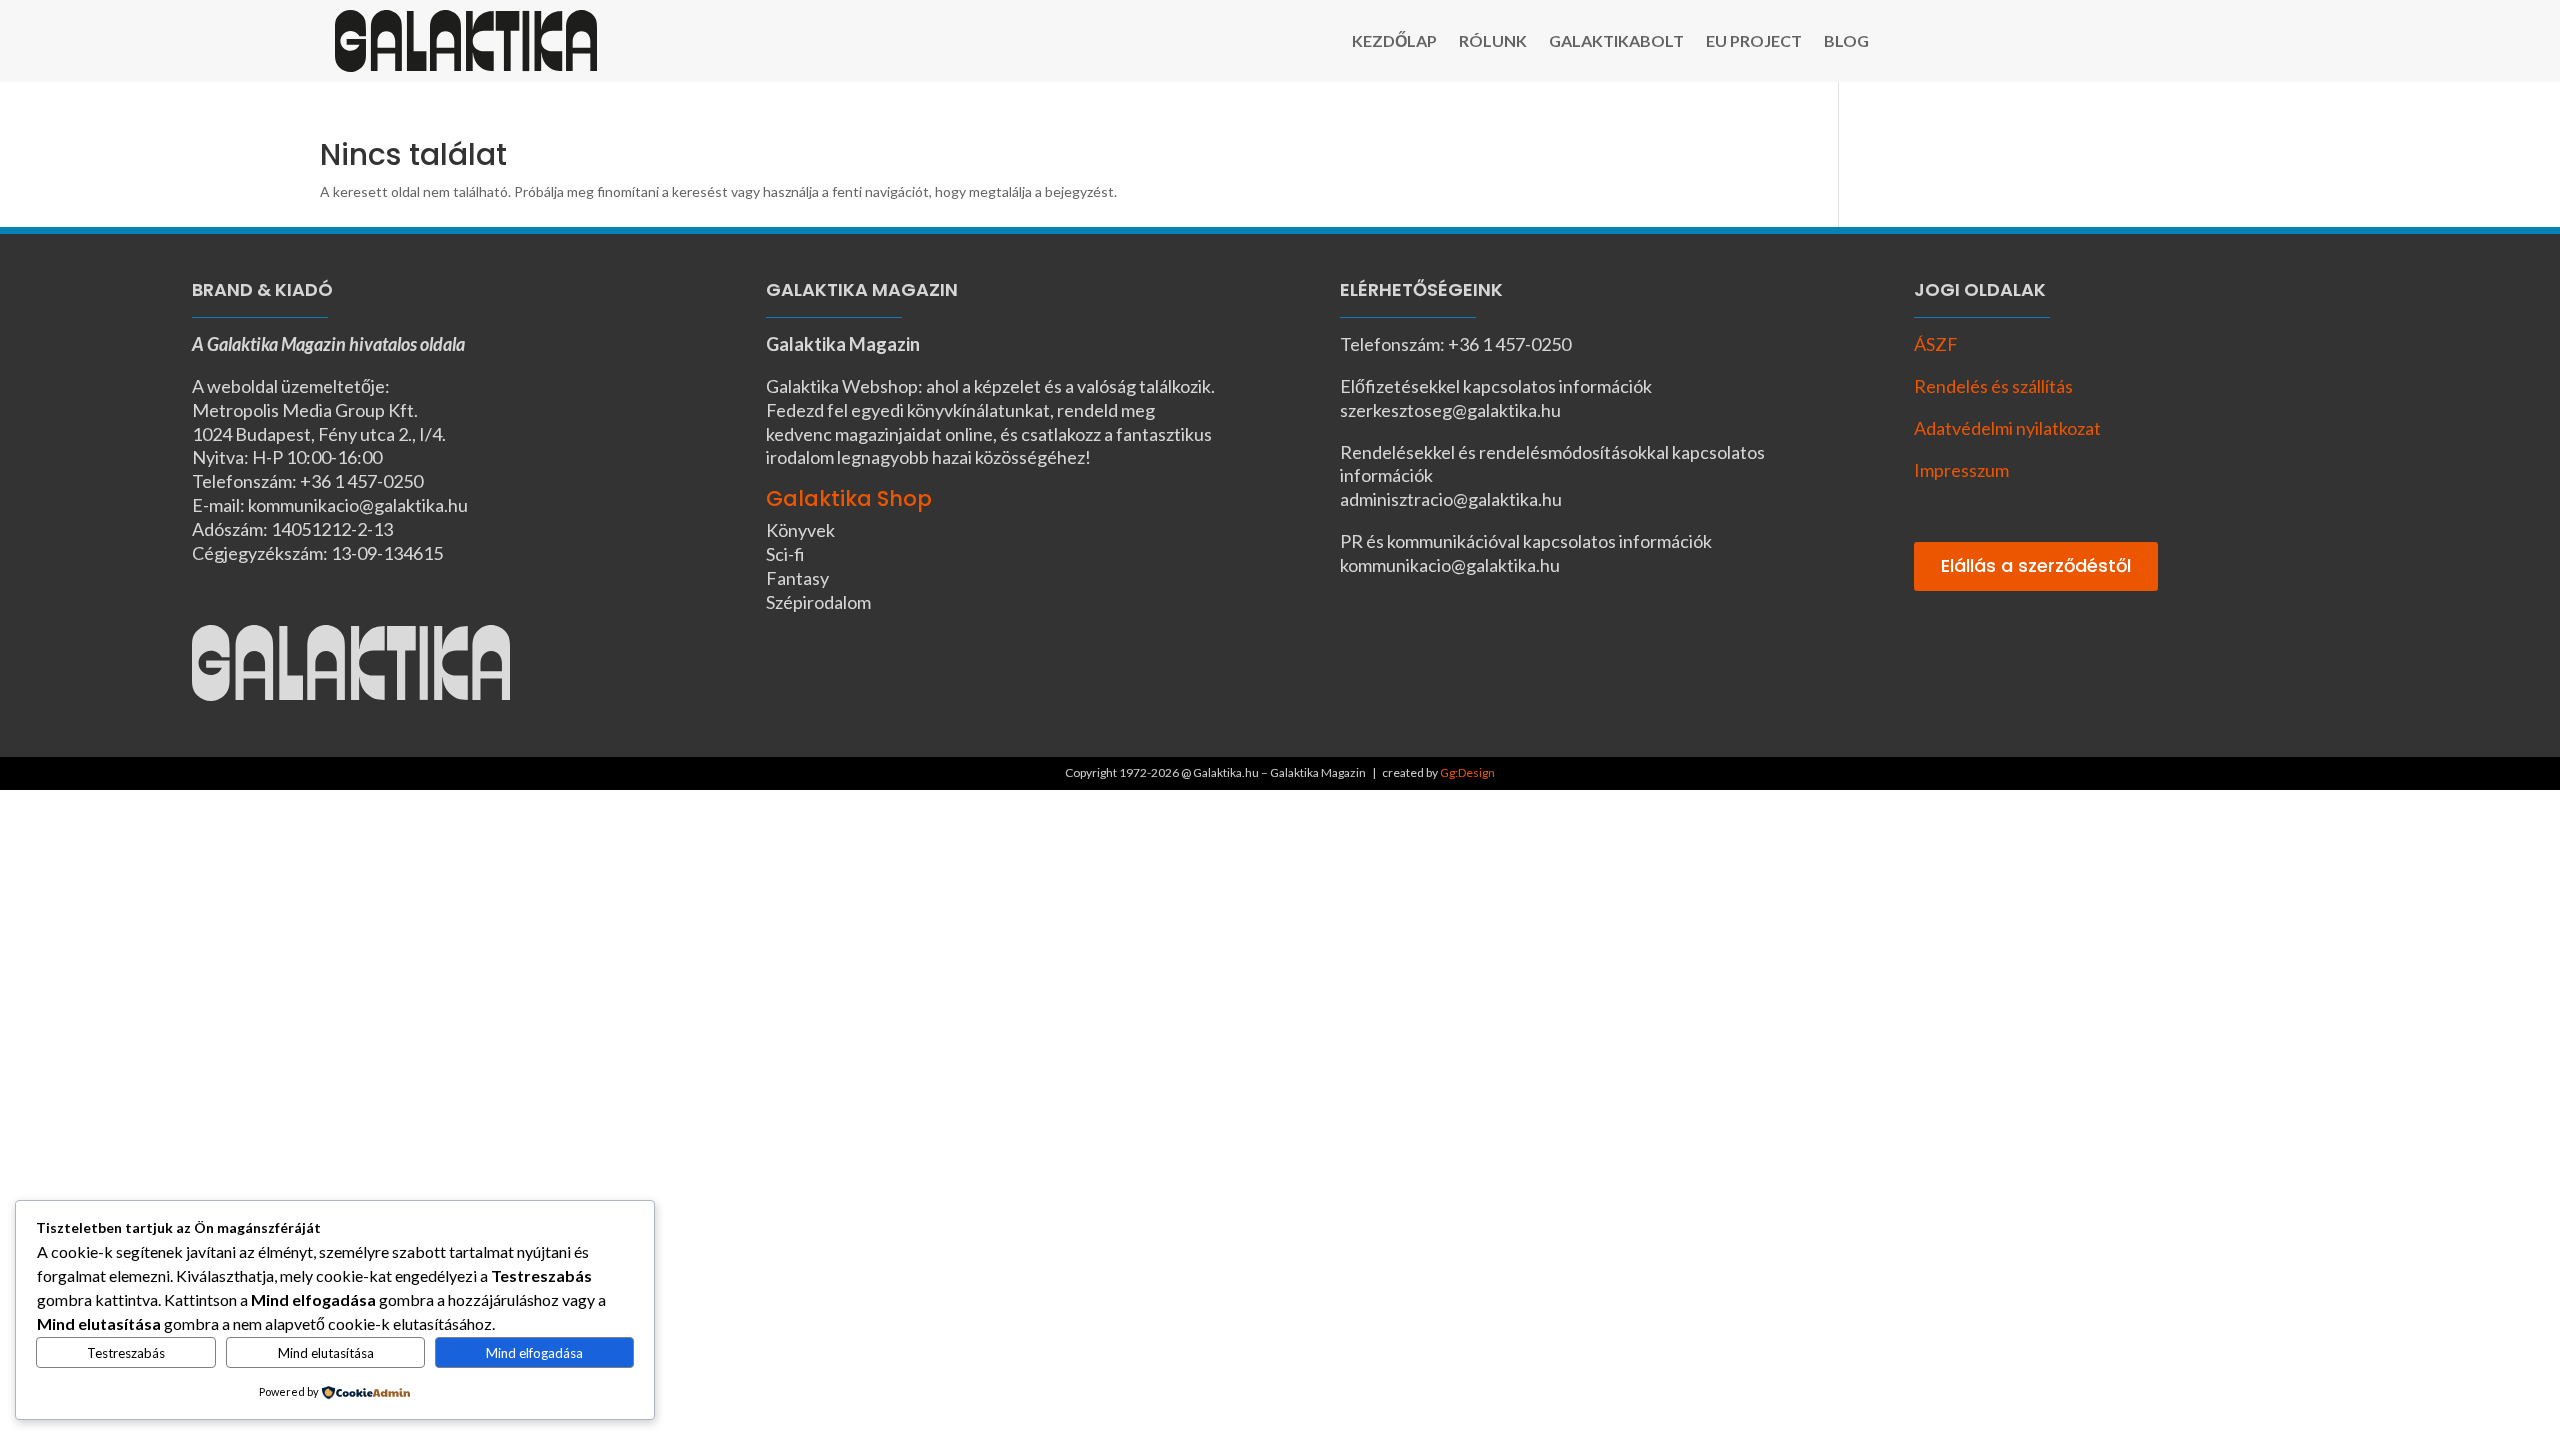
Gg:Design (1467, 772)
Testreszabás (126, 1353)
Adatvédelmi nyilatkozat (2007, 428)
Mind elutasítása (326, 1353)
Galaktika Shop (849, 498)
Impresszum (1961, 470)
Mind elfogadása (534, 1353)
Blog (1846, 42)
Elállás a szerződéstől (2036, 565)
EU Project (1754, 42)
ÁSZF (1936, 344)
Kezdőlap (1394, 42)
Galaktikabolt (1616, 42)
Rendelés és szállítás (1993, 386)
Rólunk (1493, 42)
